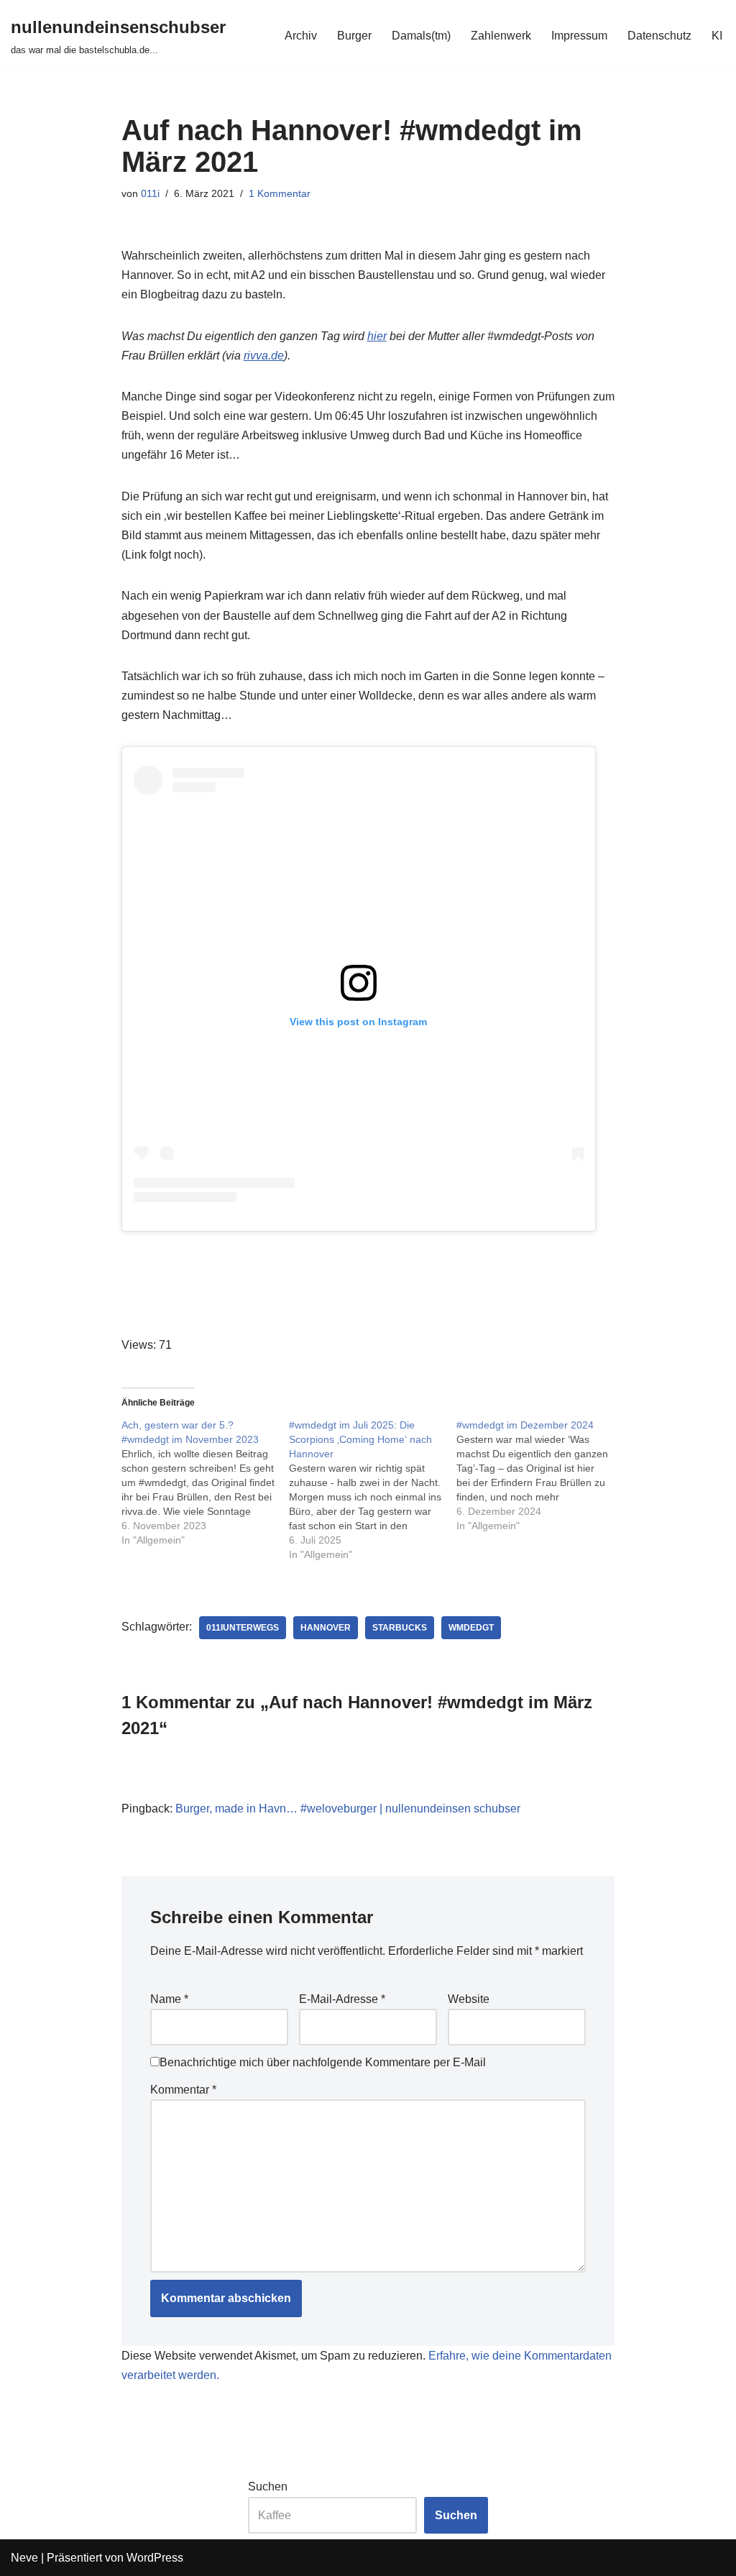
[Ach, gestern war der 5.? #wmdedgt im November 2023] (205, 1482)
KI (717, 36)
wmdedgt (471, 1628)
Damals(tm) (421, 36)
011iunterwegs (243, 1628)
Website (469, 1999)
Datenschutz (659, 36)
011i (150, 193)
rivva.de (264, 356)
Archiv (301, 36)
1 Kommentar (280, 193)
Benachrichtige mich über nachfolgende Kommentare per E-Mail (323, 2062)
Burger (354, 36)
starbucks (400, 1628)
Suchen (268, 2486)
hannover (326, 1628)
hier (377, 336)
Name (169, 1999)
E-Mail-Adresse (342, 1999)
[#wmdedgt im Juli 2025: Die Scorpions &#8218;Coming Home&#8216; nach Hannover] (373, 1490)
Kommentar (183, 2090)
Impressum (579, 36)
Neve (24, 2558)
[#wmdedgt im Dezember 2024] (540, 1475)
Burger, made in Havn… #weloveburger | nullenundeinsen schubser (348, 1809)
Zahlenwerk (501, 36)
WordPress (155, 2558)
